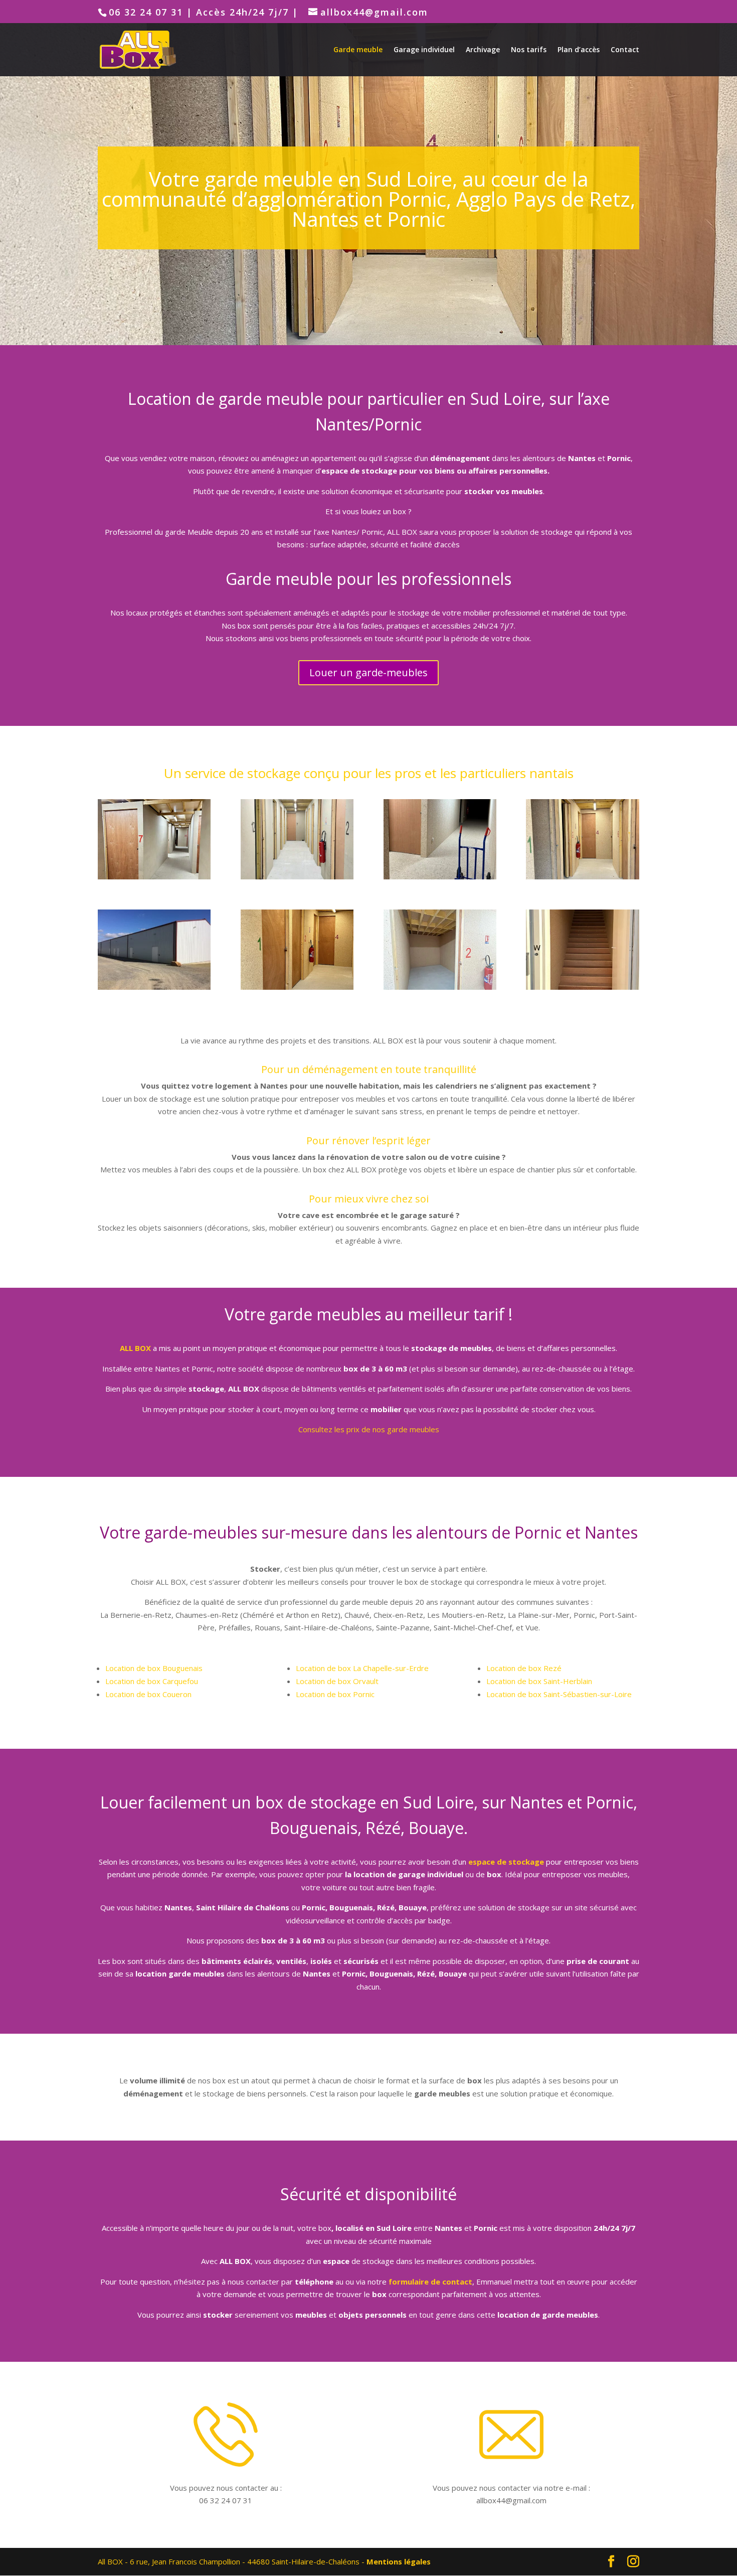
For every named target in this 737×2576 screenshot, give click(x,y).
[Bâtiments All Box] (154, 987)
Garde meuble (358, 50)
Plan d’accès (579, 50)
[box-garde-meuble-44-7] (154, 876)
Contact (625, 50)
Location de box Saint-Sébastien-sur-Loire (559, 1694)
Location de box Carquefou (152, 1681)
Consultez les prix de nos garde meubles (369, 1429)
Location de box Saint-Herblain (539, 1681)
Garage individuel (424, 50)
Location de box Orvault (337, 1681)
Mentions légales (399, 2561)
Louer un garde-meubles (368, 672)
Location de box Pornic (335, 1694)
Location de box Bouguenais (154, 1668)
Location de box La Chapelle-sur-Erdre (362, 1668)
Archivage (483, 50)
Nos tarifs (529, 50)
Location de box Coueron (148, 1694)
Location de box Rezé (524, 1668)
